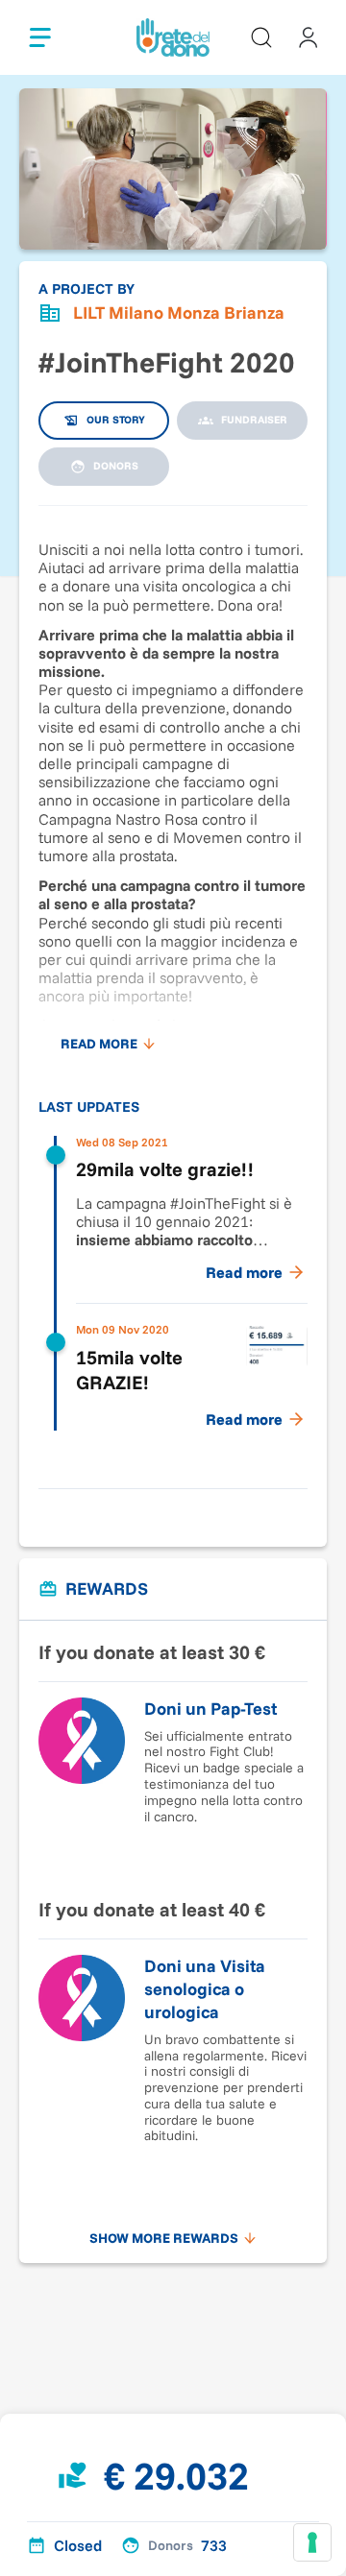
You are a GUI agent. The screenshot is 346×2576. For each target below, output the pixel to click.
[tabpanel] (173, 987)
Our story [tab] (116, 420)
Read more (99, 1044)
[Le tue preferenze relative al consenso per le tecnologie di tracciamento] (312, 2542)
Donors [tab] (116, 466)
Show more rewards (164, 2238)
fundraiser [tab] (254, 420)
